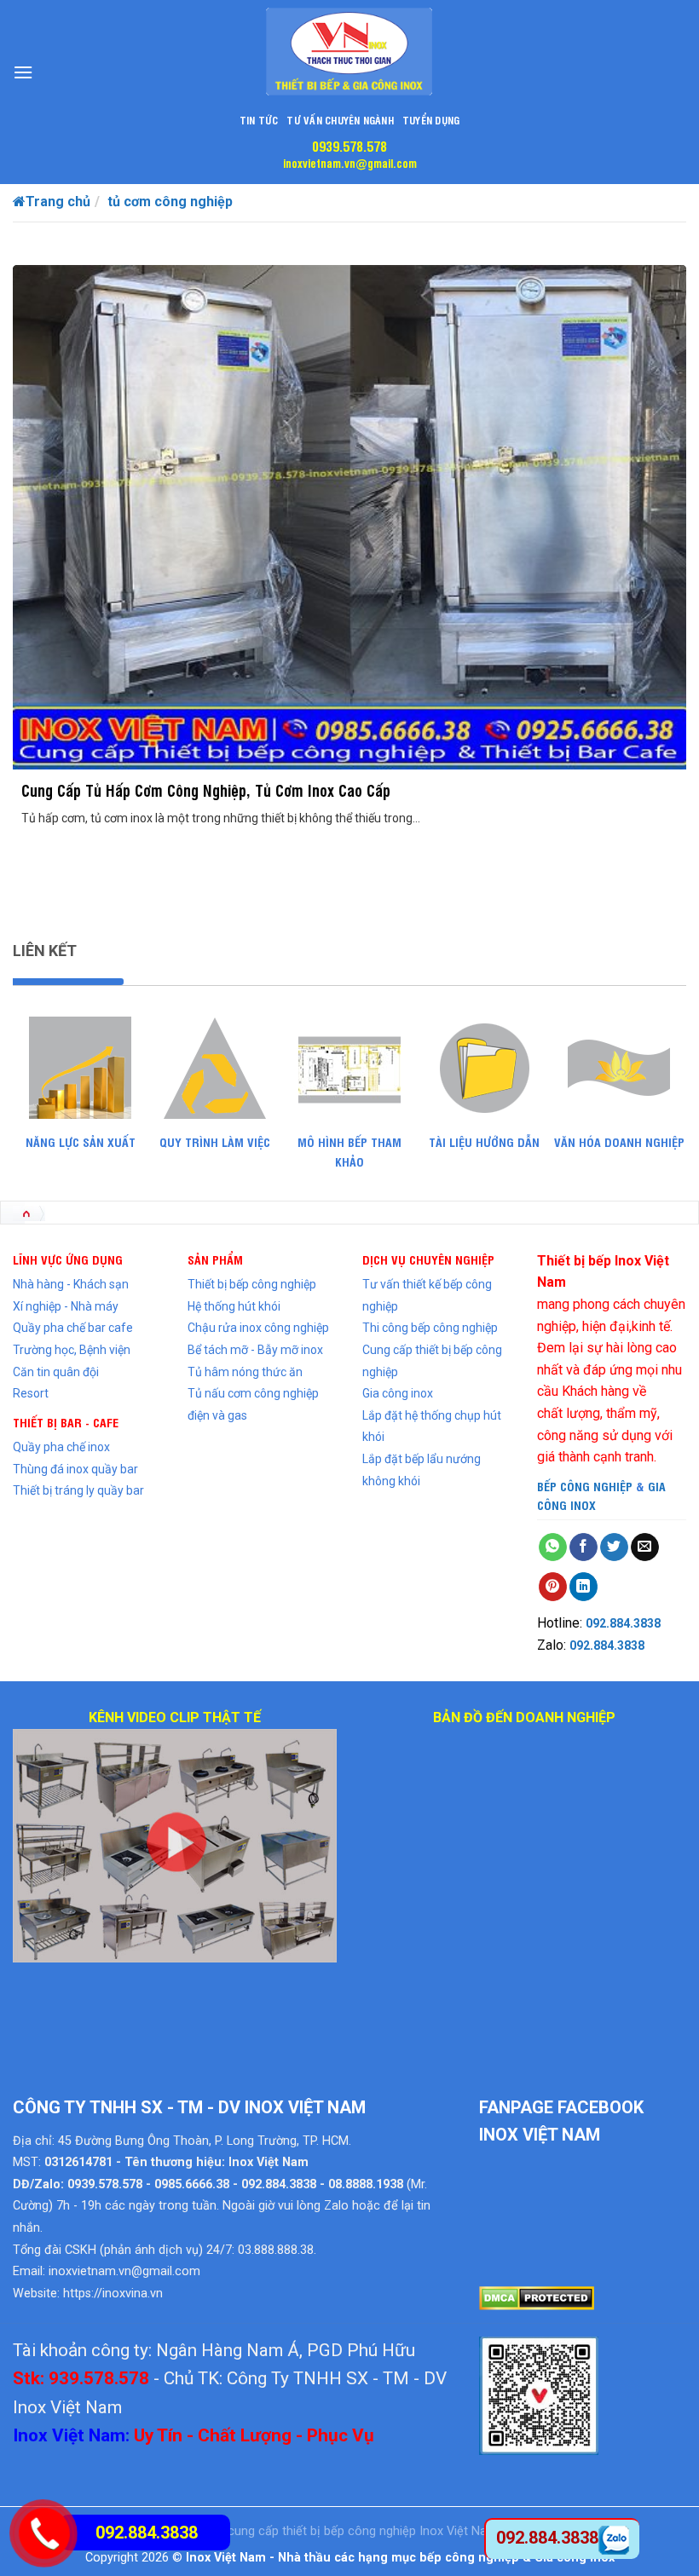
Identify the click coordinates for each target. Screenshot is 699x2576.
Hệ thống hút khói (234, 1306)
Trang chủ (58, 202)
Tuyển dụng (431, 120)
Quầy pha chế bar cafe (73, 1328)
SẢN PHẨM (215, 1259)
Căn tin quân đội (56, 1372)
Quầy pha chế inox (61, 1447)
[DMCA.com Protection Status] (537, 2297)
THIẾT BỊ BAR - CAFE (66, 1422)
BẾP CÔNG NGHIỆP (585, 1486)
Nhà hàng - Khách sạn (71, 1284)
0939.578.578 (349, 146)
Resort (31, 1393)
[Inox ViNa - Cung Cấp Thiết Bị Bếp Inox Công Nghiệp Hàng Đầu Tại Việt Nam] (349, 52)
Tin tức (259, 120)
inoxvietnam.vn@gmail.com (350, 163)
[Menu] (23, 72)
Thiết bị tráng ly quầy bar (78, 1490)
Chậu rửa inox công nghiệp (258, 1328)
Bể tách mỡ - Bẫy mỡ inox (255, 1350)
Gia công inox (398, 1393)
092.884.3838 (623, 1623)
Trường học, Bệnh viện (72, 1350)
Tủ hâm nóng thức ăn (245, 1372)
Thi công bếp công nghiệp (430, 1328)
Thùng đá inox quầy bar (75, 1469)
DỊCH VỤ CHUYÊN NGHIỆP (428, 1259)
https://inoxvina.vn (113, 2294)
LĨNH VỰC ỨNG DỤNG (68, 1259)
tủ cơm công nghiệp (170, 202)
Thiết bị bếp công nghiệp (252, 1284)
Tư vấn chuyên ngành (340, 120)
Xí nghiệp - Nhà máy (66, 1306)
